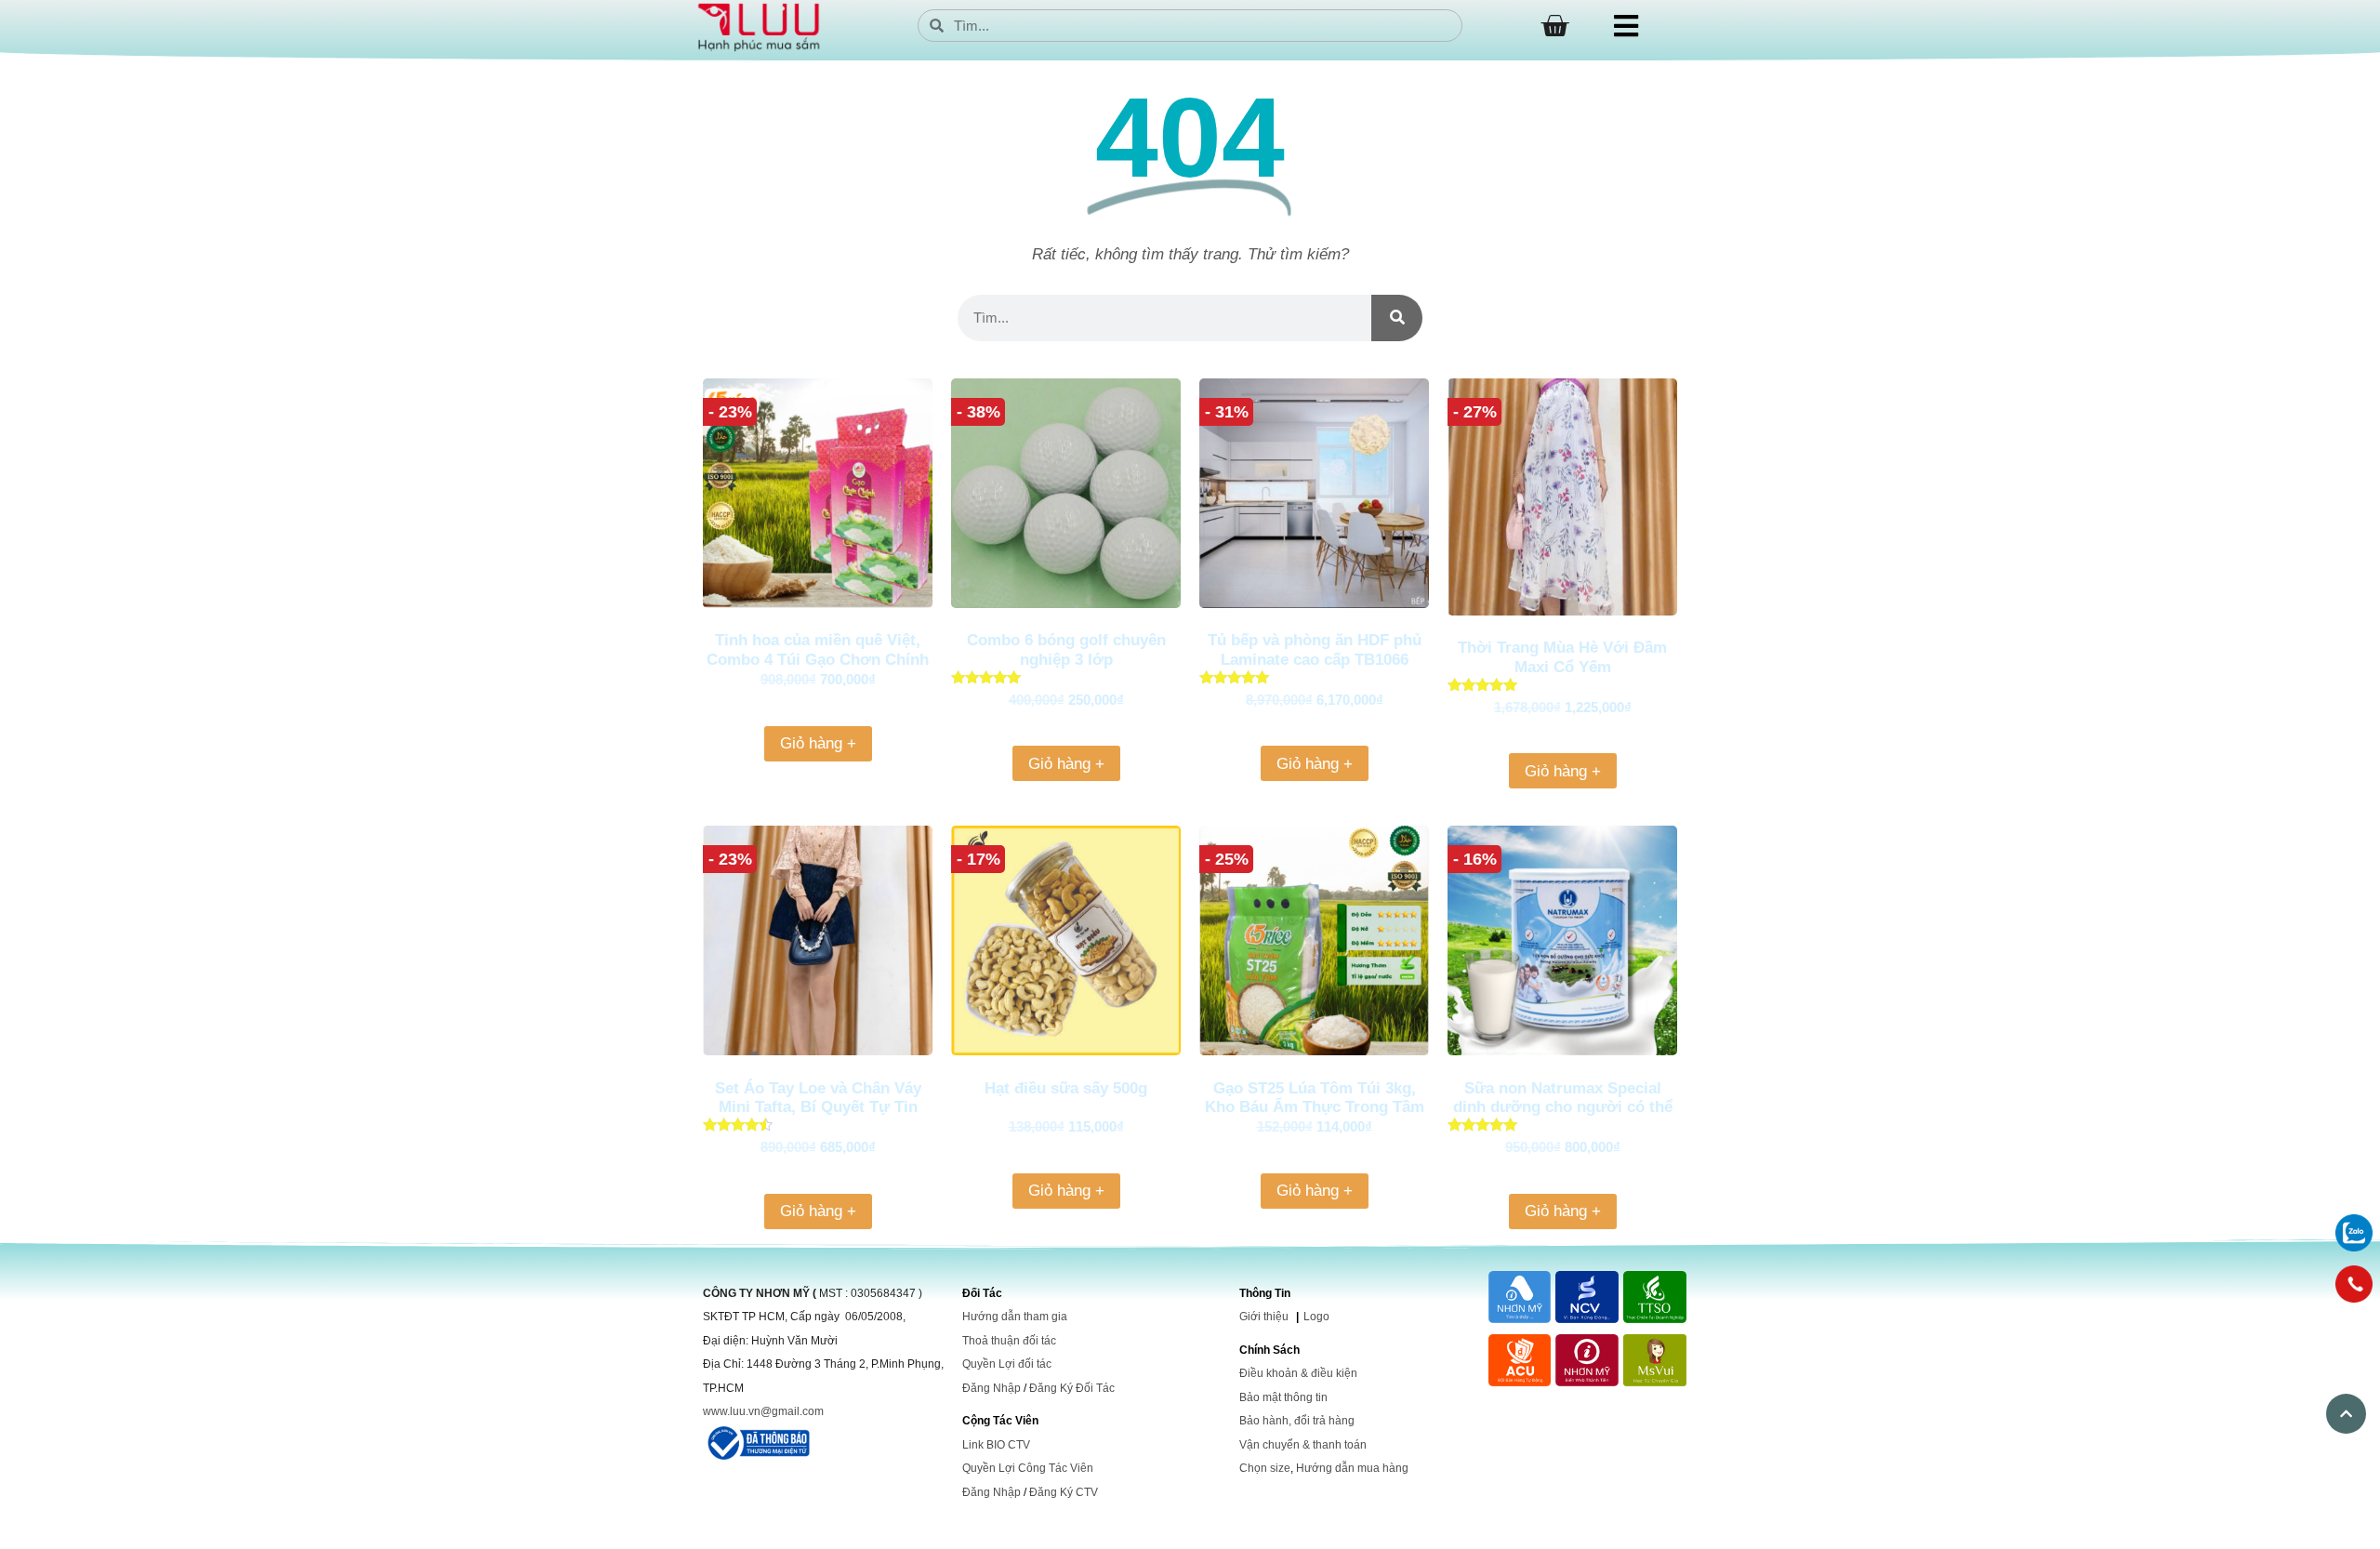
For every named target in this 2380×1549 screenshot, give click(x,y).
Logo (1316, 1317)
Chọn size (1265, 1468)
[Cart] (1554, 26)
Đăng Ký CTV (1064, 1492)
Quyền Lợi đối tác (1007, 1364)
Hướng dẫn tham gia (1015, 1317)
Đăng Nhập (992, 1388)
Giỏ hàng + (818, 743)
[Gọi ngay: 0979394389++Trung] (2354, 1284)
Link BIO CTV (996, 1445)
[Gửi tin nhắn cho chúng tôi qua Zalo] (2354, 1246)
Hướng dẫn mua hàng (1352, 1468)
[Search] (1397, 318)
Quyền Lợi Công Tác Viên (1028, 1468)
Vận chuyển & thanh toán (1303, 1445)
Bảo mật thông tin (1283, 1397)
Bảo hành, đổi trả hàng (1297, 1421)
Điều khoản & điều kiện (1298, 1373)
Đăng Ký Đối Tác (1072, 1388)
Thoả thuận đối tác (1009, 1341)
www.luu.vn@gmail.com (763, 1411)
